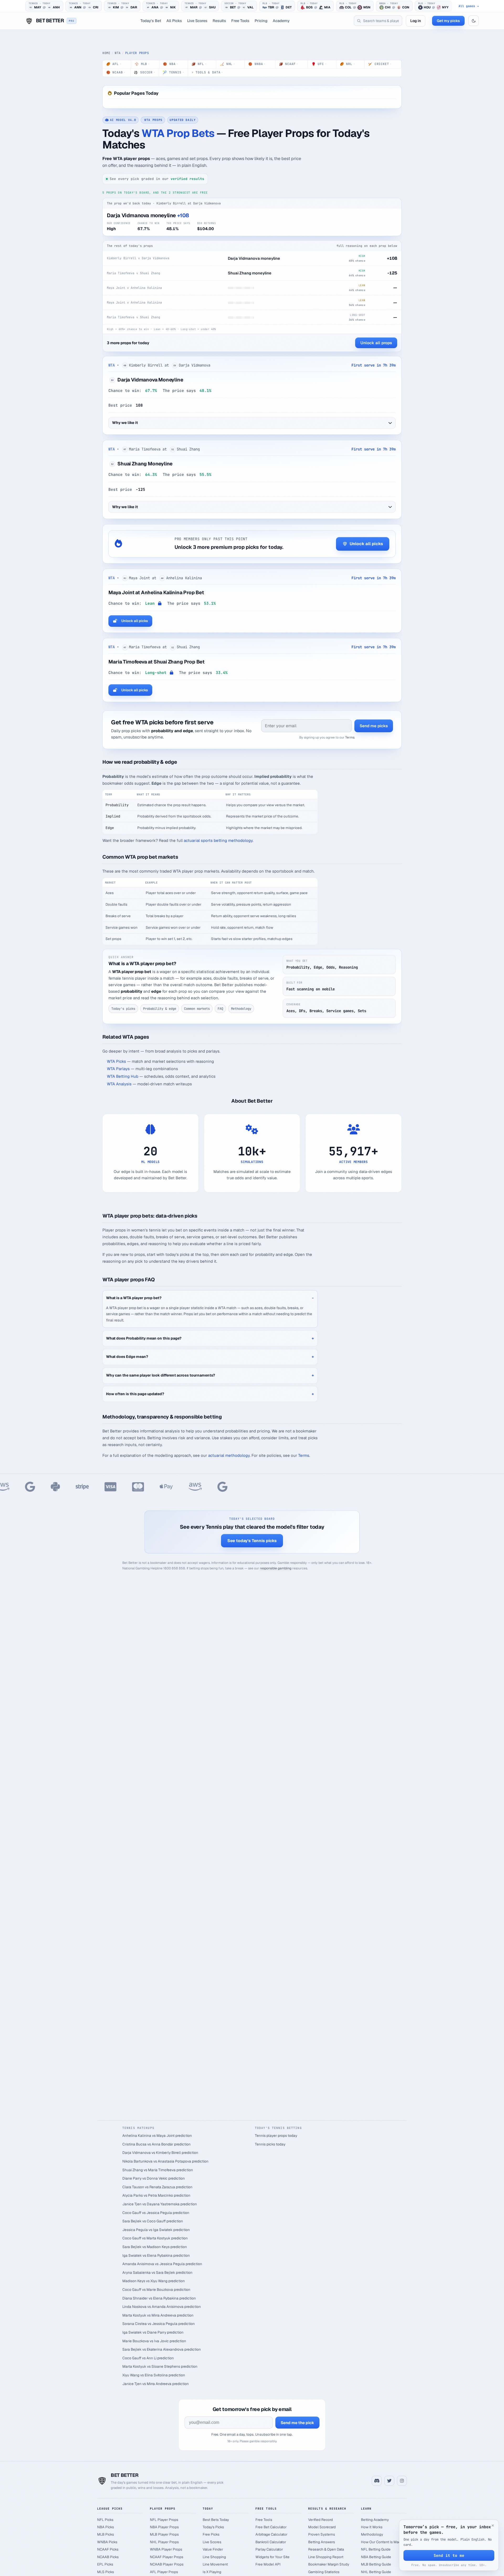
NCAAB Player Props (167, 2564)
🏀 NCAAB (116, 72)
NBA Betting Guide (376, 2557)
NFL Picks (105, 2520)
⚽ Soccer (144, 72)
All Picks (174, 21)
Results (219, 21)
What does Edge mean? (127, 1357)
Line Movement (215, 2564)
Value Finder (213, 2549)
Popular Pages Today (136, 93)
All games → (469, 6)
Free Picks (211, 2534)
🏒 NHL (227, 64)
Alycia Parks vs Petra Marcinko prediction (156, 2195)
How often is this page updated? (135, 1394)
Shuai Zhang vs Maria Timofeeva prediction (158, 2170)
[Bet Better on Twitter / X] (389, 2481)
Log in (416, 21)
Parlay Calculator (269, 2549)
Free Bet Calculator (271, 2527)
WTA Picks (116, 1061)
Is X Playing (212, 2572)
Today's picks (123, 1009)
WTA (118, 53)
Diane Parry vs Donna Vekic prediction (154, 2178)
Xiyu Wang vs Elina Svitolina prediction (154, 2375)
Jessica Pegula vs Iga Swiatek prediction (156, 2230)
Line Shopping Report (326, 2557)
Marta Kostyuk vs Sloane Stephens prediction (160, 2366)
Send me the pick (297, 2423)
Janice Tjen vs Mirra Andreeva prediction (156, 2384)
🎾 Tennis (173, 72)
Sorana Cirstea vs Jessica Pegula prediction (159, 2324)
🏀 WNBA (257, 64)
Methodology (241, 1009)
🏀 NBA (170, 64)
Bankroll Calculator (271, 2542)
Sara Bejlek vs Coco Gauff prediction (153, 2221)
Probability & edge (160, 1009)
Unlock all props (376, 343)
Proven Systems (322, 2534)
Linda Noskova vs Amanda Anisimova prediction (162, 2307)
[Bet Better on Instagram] (402, 2481)
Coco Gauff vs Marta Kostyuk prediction (155, 2238)
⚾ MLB (142, 64)
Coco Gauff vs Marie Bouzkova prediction (156, 2290)
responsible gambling (276, 1568)
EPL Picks (105, 2564)
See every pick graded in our (157, 179)
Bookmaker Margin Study (329, 2564)
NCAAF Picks (108, 2549)
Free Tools (240, 21)
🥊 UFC (319, 64)
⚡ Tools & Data (207, 72)
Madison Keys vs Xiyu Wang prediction (154, 2281)
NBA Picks (106, 2527)
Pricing (261, 21)
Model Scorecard (322, 2527)
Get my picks (448, 21)
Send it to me (449, 2555)
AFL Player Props (164, 2572)
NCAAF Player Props (167, 2557)
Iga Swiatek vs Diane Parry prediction (153, 2332)
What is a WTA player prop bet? (134, 1298)
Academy (281, 21)
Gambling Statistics (324, 2572)
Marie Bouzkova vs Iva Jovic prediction (154, 2341)
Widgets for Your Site (272, 2557)
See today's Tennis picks (252, 1541)
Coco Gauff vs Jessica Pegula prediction (156, 2213)
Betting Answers (322, 2542)
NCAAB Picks (108, 2557)
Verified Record (321, 2520)
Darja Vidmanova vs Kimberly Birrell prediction (160, 2153)
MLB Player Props (164, 2534)
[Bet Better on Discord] (377, 2481)
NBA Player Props (164, 2527)
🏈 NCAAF (289, 64)
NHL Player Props (164, 2542)
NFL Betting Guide (376, 2549)
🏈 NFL (199, 64)
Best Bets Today (216, 2520)
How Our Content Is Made (382, 2542)
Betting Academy (375, 2520)
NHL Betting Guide (376, 2572)
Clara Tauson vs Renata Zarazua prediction (157, 2187)
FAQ (220, 1009)
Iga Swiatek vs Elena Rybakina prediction (156, 2255)
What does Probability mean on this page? (144, 1338)
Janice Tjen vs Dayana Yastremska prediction (160, 2204)
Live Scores (197, 21)
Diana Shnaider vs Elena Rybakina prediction (159, 2298)
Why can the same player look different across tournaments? (161, 1375)
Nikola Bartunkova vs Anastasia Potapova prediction (165, 2161)
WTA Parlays (118, 1069)
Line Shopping (214, 2557)
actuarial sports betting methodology (218, 840)
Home (106, 53)
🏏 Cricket (380, 64)
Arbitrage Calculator (271, 2534)
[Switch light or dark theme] (474, 21)
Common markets (197, 1009)
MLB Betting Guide (376, 2564)
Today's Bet (151, 21)
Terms (350, 737)
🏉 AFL (114, 64)
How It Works (372, 2527)
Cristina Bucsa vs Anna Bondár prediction (156, 2144)
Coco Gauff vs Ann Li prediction (148, 2358)
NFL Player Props (164, 2520)
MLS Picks (106, 2572)
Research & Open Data (326, 2549)
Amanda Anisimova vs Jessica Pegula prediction (162, 2264)
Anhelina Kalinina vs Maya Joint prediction (157, 2136)
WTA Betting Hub (123, 1076)
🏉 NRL (347, 64)
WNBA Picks (107, 2542)
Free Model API (268, 2564)
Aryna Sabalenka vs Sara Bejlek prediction (157, 2272)
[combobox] (378, 21)
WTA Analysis (119, 1084)
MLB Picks (106, 2534)
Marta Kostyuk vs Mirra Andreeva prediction (158, 2315)
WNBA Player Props (166, 2549)
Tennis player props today (276, 2136)
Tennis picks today (270, 2144)
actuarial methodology (229, 1455)
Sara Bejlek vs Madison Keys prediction (155, 2247)
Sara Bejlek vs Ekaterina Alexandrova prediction (162, 2349)
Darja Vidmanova (138, 380)
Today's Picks (213, 2527)
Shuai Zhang (133, 464)
